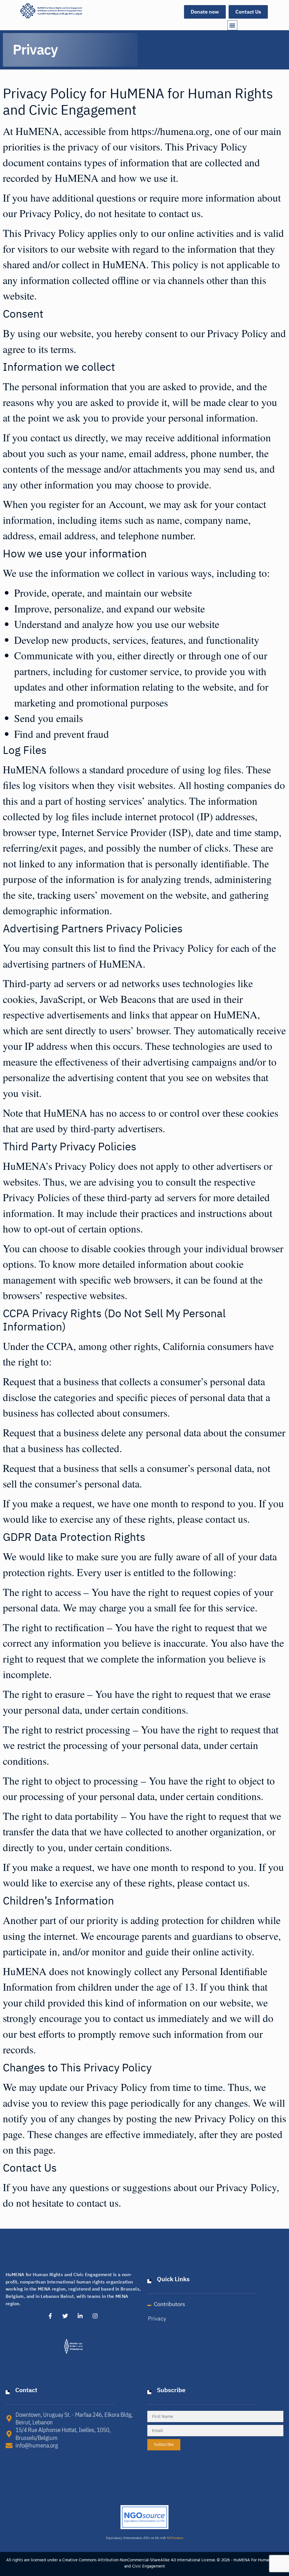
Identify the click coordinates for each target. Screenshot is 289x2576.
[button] (232, 25)
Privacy (157, 2318)
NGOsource (175, 2538)
